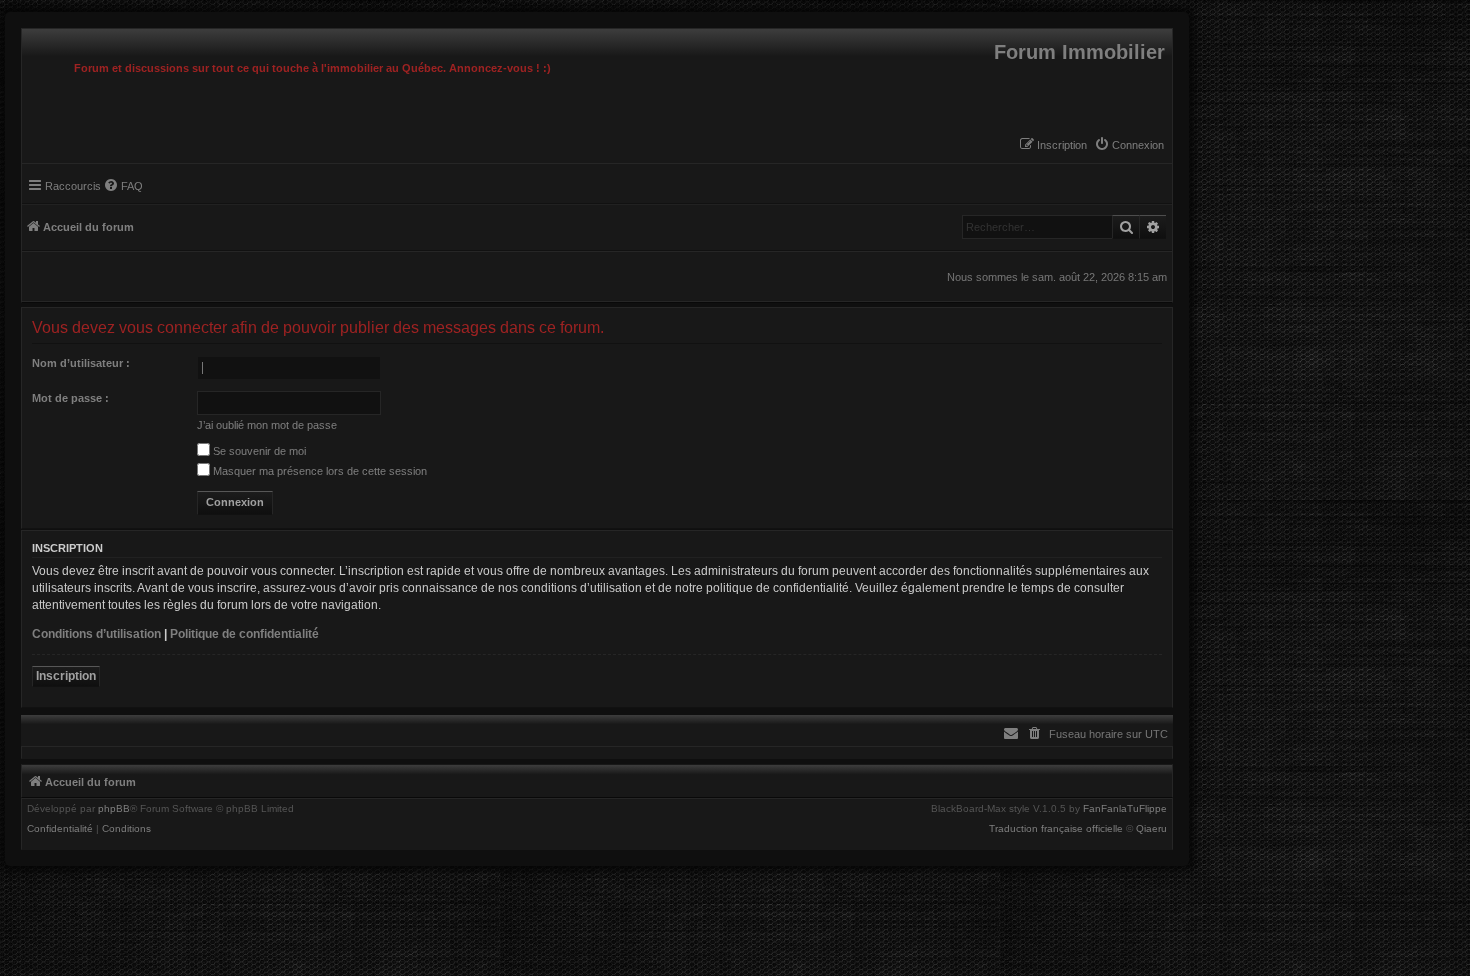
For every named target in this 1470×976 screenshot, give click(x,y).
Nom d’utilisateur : (81, 363)
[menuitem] (1129, 145)
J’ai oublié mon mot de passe (267, 425)
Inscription (66, 676)
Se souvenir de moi (258, 451)
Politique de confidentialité (244, 634)
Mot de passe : (70, 398)
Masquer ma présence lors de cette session (318, 471)
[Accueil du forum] (27, 34)
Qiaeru (1151, 829)
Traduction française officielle (1056, 829)
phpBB (114, 809)
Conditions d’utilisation (96, 634)
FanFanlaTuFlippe (1125, 809)
